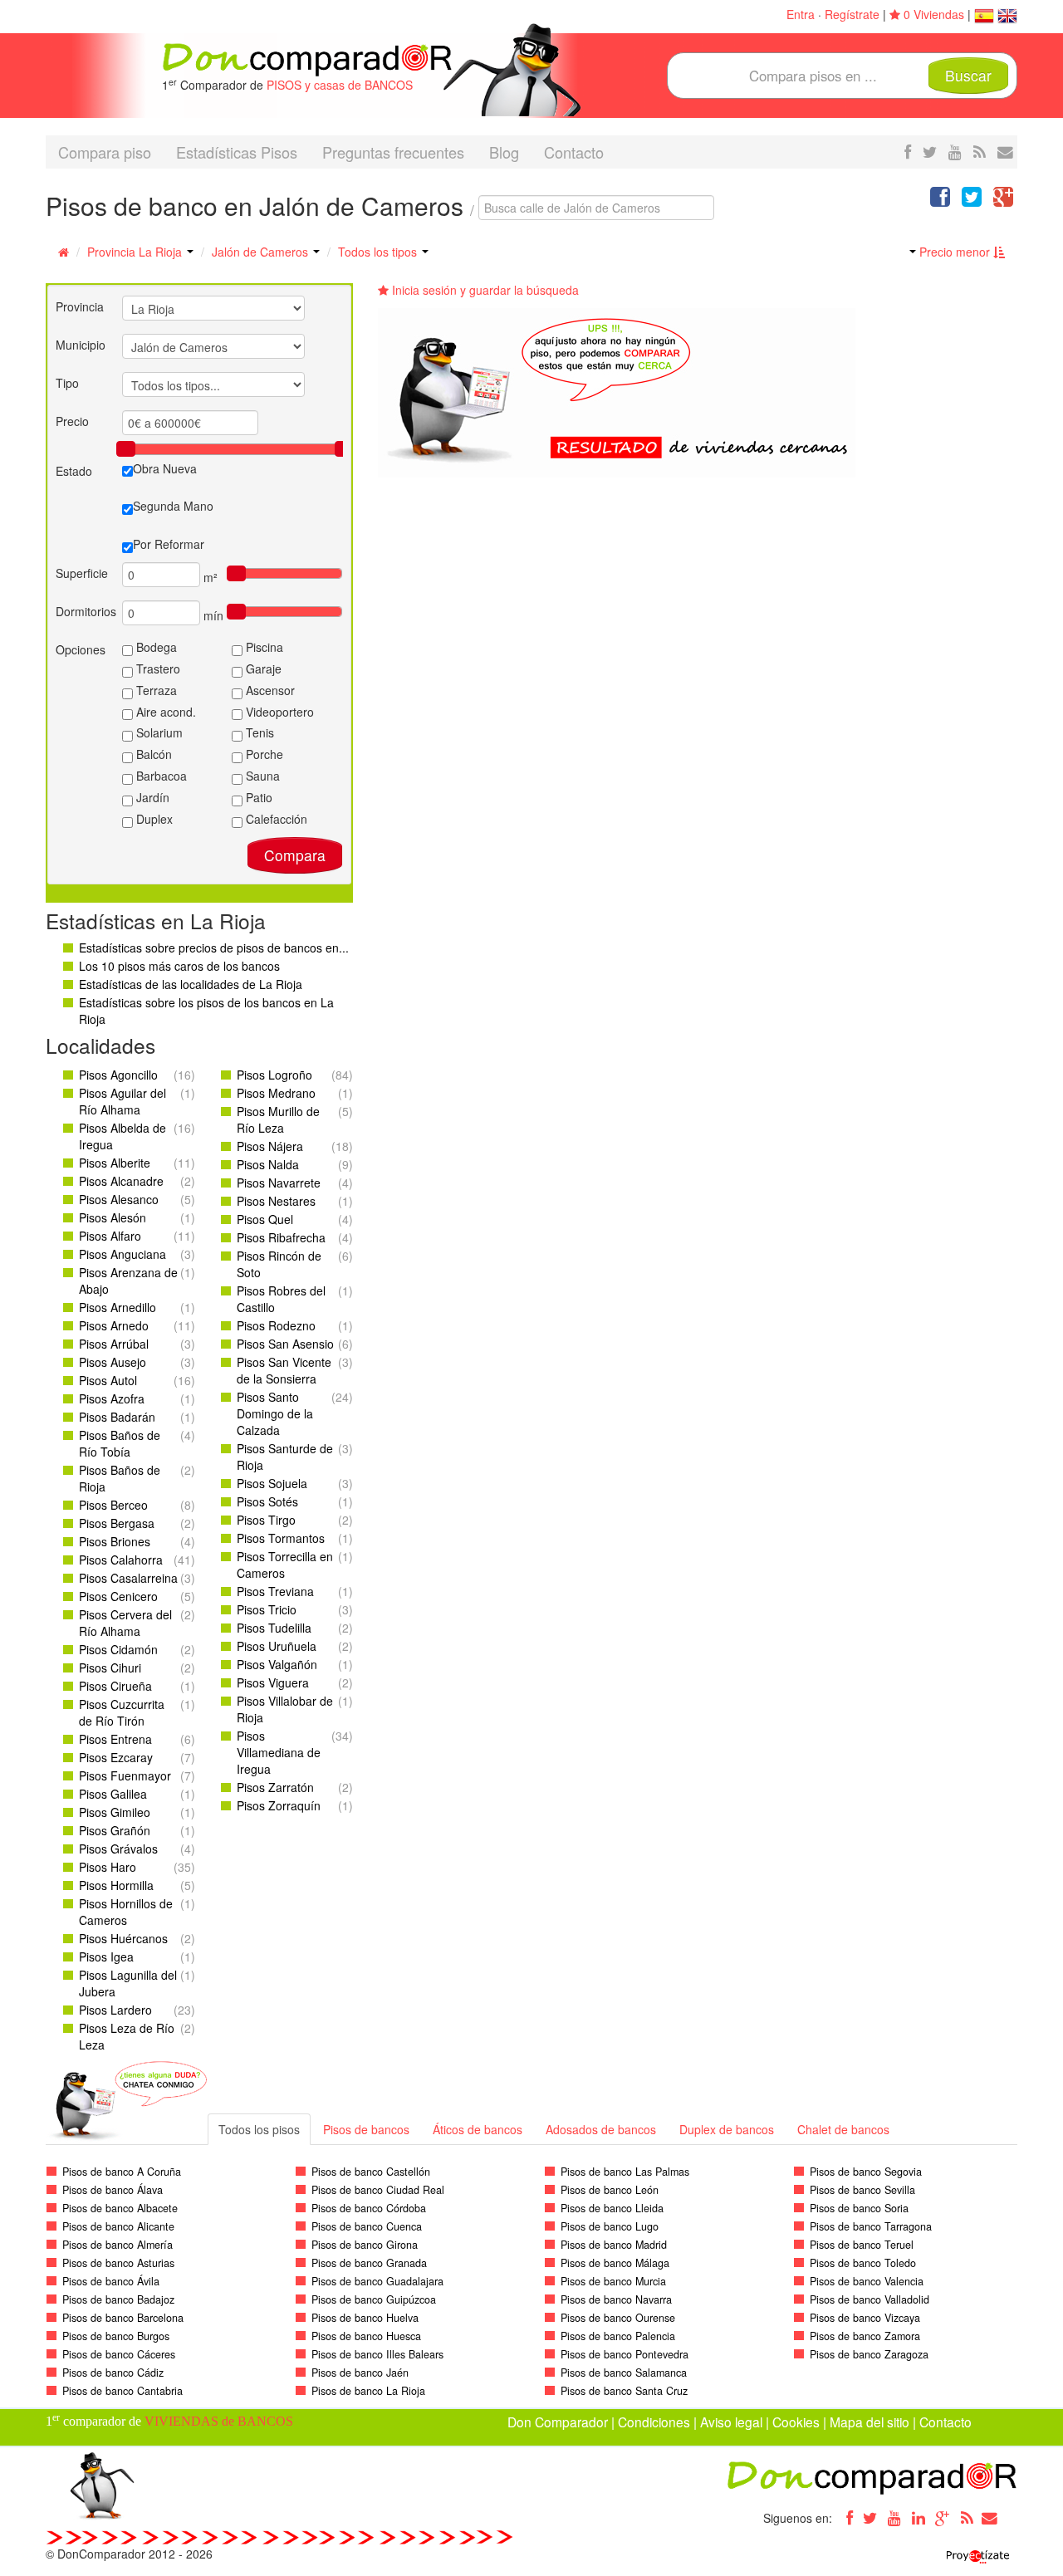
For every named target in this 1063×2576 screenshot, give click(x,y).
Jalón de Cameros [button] (262, 252)
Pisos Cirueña (115, 1686)
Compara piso (105, 152)
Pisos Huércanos (123, 1938)
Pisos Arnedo (114, 1325)
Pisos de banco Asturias (118, 2263)
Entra (801, 14)
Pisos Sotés (267, 1501)
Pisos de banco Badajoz (118, 2299)
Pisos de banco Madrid (614, 2245)
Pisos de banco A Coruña (122, 2172)
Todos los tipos (379, 252)
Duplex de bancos (727, 2129)
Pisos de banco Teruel (862, 2245)
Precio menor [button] (955, 252)
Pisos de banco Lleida (612, 2208)
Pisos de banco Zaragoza (869, 2354)
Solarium (158, 732)
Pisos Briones (115, 1541)
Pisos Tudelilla (274, 1628)
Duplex (153, 819)
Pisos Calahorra (121, 1560)
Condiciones (654, 2422)
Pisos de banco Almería (118, 2245)
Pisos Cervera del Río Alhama (125, 1623)
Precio (72, 421)
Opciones (81, 649)
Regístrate (852, 14)
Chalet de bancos (843, 2129)
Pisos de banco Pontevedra (625, 2354)
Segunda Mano (173, 506)
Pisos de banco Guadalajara (377, 2281)
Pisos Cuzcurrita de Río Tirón (122, 1712)
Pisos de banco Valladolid (870, 2299)
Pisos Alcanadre (121, 1181)
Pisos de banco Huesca (366, 2336)
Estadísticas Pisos (237, 152)
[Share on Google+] (1003, 200)
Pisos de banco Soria (859, 2208)
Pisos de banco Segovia (866, 2172)
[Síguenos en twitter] (930, 151)
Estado (74, 471)
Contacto (574, 152)
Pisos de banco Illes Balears (377, 2354)
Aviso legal (731, 2422)
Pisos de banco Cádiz (113, 2373)
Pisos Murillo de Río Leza (278, 1119)
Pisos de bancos (366, 2129)
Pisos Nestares (276, 1201)
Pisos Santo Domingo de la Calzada (275, 1413)
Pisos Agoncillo (118, 1075)
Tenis (258, 732)
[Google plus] (943, 2518)
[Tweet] (972, 200)
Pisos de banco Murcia (613, 2281)
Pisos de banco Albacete (120, 2208)
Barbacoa (160, 776)
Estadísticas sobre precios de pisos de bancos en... (214, 948)
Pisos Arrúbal (114, 1344)
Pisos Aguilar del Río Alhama (122, 1101)
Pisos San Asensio (285, 1344)
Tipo (67, 383)
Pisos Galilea (113, 1794)
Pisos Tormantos (281, 1538)
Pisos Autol (108, 1380)
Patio (257, 797)
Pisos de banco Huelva (365, 2318)
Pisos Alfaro (110, 1236)
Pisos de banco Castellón (371, 2172)
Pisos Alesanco (119, 1199)
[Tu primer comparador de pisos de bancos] (307, 58)
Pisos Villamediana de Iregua (279, 1752)
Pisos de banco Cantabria (122, 2391)
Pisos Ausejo (113, 1362)
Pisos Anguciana (122, 1254)
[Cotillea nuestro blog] (980, 151)
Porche (263, 754)
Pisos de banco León (610, 2190)
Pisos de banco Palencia (618, 2336)
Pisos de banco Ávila (111, 2281)
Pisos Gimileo (115, 1812)
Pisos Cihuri (110, 1668)
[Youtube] (894, 2518)
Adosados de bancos (601, 2129)
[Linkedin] (918, 2518)
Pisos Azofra (112, 1398)
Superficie (82, 573)
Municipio (81, 345)
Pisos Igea (106, 1956)
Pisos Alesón (113, 1217)
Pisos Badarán (117, 1417)
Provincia (80, 306)
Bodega (155, 647)
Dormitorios (86, 611)
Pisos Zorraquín (279, 1805)
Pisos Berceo (113, 1505)
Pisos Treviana (275, 1591)
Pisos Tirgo (266, 1520)
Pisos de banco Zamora (865, 2336)
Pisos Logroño (274, 1075)
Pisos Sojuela (272, 1483)
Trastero (157, 668)
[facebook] (908, 151)
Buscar (968, 75)
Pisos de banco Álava (113, 2190)
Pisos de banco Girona (365, 2245)
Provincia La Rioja (136, 252)
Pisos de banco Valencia (867, 2281)
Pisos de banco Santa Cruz (624, 2391)
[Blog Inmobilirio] (967, 2518)
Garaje (262, 668)
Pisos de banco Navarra (616, 2299)
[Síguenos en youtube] (955, 151)
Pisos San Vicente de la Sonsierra (284, 1370)
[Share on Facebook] (940, 200)
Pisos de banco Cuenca (367, 2226)
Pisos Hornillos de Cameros (126, 1912)
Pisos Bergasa (117, 1523)
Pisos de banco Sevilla (862, 2190)
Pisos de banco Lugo (610, 2226)
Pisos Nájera (270, 1146)
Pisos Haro (108, 1867)
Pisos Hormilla (116, 1885)
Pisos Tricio (267, 1609)
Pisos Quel (265, 1219)
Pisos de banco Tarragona (871, 2226)
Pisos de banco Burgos (116, 2336)
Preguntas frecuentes (393, 152)
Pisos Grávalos (118, 1849)
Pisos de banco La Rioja (368, 2391)
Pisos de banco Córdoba (369, 2208)
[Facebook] (846, 2518)
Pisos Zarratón (275, 1787)
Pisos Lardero (115, 2010)
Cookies (796, 2422)
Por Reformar (169, 544)
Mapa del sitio (870, 2422)
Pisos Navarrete (279, 1183)
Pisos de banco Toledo (863, 2263)
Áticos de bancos (478, 2129)
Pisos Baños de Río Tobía (120, 1443)
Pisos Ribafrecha (281, 1237)
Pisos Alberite (115, 1163)
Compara (295, 855)
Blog (504, 152)
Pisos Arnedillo (118, 1307)
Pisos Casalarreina (128, 1578)
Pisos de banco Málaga (615, 2263)
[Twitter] (870, 2518)
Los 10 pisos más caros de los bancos (179, 966)
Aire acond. (164, 712)
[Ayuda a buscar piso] (1005, 151)
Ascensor (269, 690)
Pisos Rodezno (276, 1325)
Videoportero (278, 712)
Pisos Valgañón (277, 1664)
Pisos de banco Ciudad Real (378, 2190)
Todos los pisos (259, 2129)
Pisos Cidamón (118, 1649)
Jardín (151, 797)
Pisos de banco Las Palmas (625, 2172)
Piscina (263, 647)
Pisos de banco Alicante (118, 2226)
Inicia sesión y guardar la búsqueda (484, 290)
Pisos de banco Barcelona (123, 2318)
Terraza (155, 690)
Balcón (152, 754)
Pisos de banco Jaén (360, 2373)
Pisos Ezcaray (116, 1757)
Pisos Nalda (268, 1164)
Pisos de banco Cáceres (119, 2354)
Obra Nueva (165, 468)
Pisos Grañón (115, 1830)
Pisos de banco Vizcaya (865, 2318)
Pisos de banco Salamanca (624, 2373)
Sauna (261, 776)
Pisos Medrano (276, 1093)
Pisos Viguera (273, 1682)
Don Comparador (558, 2422)
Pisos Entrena (115, 1739)
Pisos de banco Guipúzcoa (374, 2299)
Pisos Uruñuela (277, 1646)
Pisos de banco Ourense (618, 2318)
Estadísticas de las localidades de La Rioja (191, 984)
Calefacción (275, 819)
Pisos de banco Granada (369, 2263)
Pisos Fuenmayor (125, 1775)
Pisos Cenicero (118, 1596)
